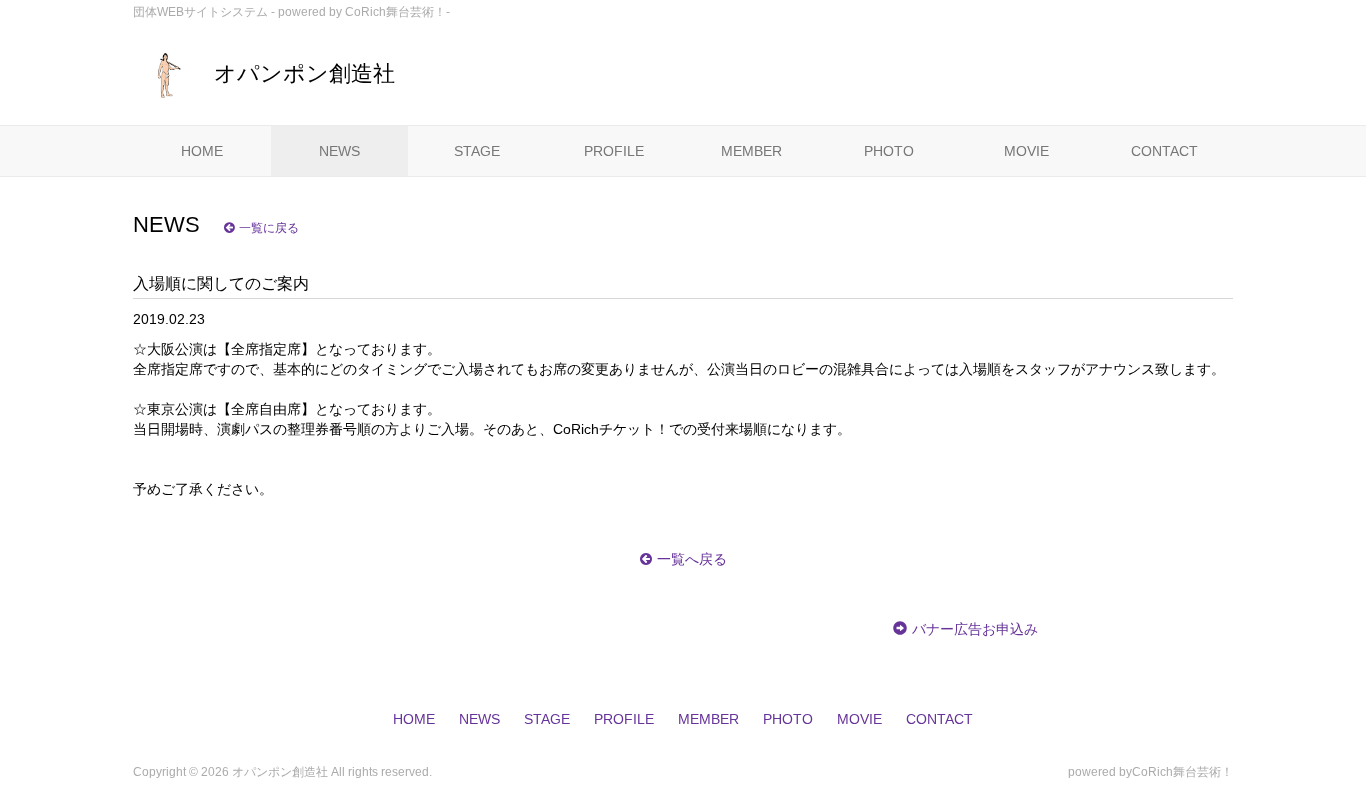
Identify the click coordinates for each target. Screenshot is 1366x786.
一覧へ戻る (692, 559)
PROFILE (614, 151)
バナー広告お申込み (975, 629)
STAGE (477, 151)
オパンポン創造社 (304, 73)
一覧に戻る (269, 228)
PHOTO (889, 151)
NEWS (339, 151)
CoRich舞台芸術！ (1182, 772)
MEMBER (751, 151)
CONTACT (1164, 151)
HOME (202, 151)
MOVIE (1026, 151)
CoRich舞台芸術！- (397, 12)
